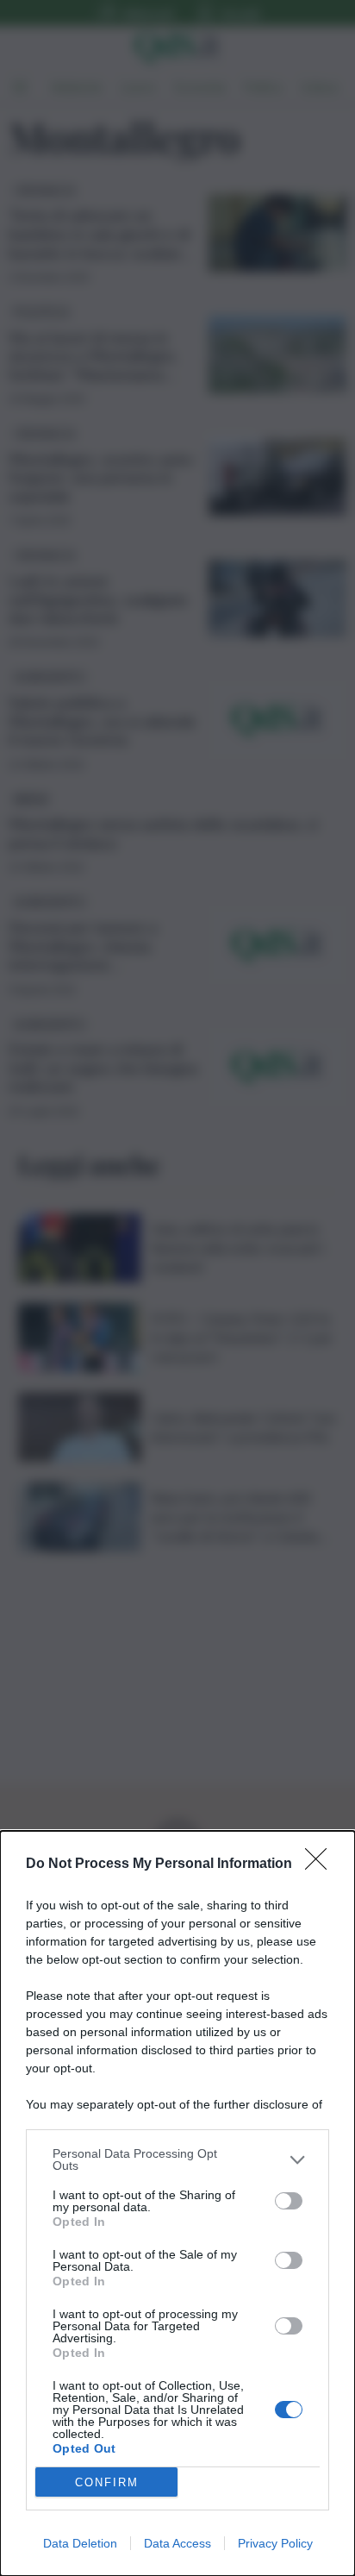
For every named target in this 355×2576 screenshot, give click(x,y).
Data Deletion (80, 2543)
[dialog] (177, 2203)
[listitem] (177, 2159)
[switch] (289, 2201)
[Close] (321, 1865)
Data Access (177, 2543)
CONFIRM (107, 2482)
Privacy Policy (275, 2543)
